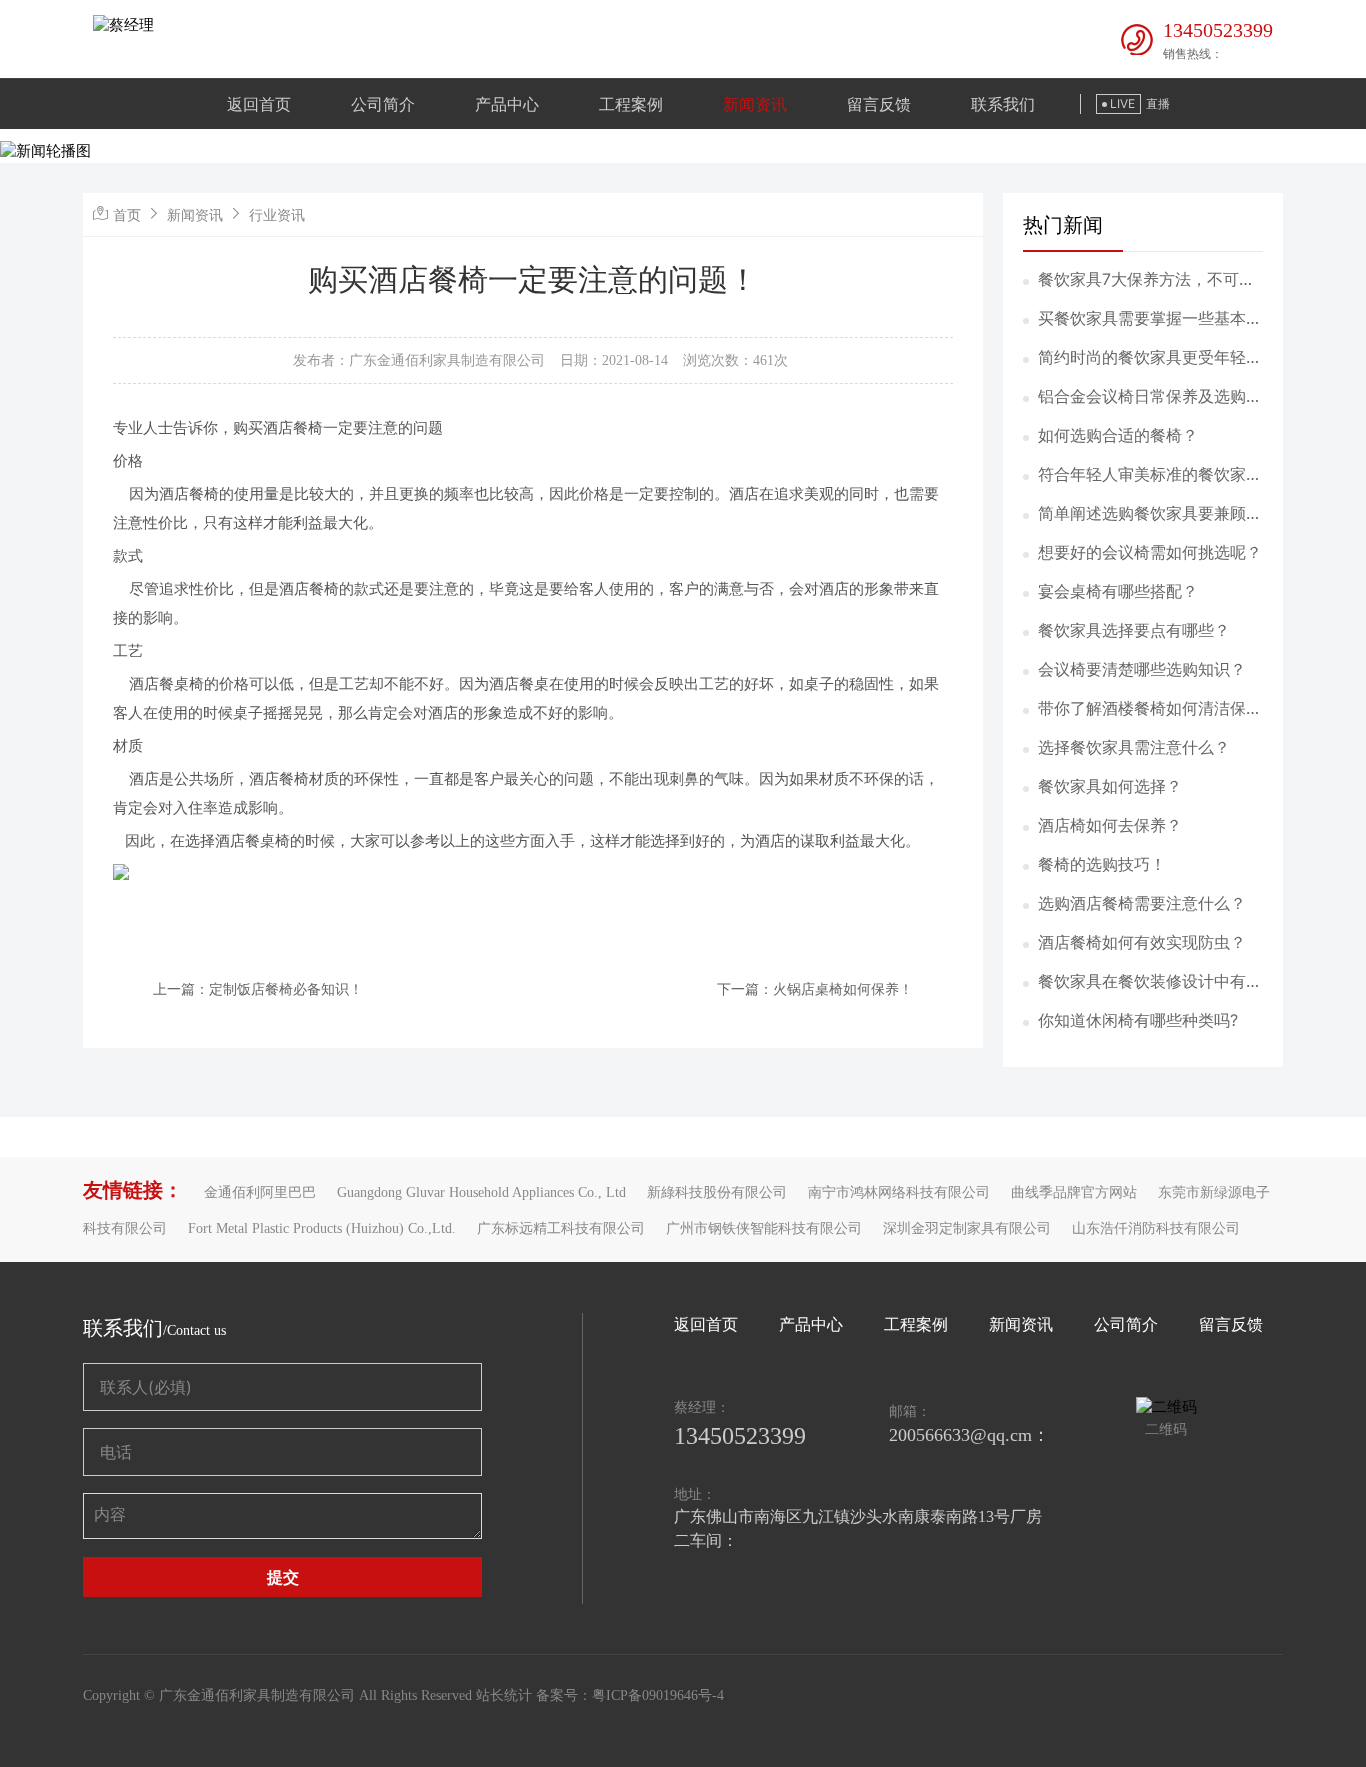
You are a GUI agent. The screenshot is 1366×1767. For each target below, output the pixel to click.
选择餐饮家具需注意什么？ (1134, 747)
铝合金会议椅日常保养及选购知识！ (1150, 397)
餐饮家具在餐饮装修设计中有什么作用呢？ (1150, 982)
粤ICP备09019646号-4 (658, 1695)
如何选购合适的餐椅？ (1118, 435)
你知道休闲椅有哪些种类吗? (1138, 1020)
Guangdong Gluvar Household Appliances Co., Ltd (481, 1192)
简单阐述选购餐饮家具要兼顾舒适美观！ (1150, 514)
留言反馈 (879, 104)
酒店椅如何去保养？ (1110, 825)
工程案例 (631, 104)
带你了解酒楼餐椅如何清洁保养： (1142, 709)
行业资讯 (277, 214)
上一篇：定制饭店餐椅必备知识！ (258, 988)
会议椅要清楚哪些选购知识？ (1142, 669)
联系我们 (1003, 104)
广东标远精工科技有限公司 (561, 1228)
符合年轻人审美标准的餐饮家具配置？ (1150, 475)
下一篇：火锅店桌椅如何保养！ (815, 988)
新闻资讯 (755, 104)
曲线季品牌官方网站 (1074, 1192)
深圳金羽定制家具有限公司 (967, 1228)
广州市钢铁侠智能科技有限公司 (764, 1228)
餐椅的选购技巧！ (1102, 864)
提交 (283, 1577)
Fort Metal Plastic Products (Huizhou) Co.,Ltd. (322, 1228)
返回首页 (259, 104)
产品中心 (507, 104)
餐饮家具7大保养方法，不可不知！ (1146, 280)
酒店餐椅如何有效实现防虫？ (1142, 942)
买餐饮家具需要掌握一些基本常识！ (1150, 319)
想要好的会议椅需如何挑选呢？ (1150, 552)
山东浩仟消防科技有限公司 (1156, 1228)
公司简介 (383, 104)
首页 (127, 214)
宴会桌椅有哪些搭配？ (1118, 591)
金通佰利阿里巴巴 (260, 1192)
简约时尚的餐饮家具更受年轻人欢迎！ (1150, 358)
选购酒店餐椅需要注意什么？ (1142, 903)
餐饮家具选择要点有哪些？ (1134, 630)
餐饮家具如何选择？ (1110, 786)
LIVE (1122, 103)
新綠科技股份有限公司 (717, 1192)
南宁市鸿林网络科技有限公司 (899, 1192)
